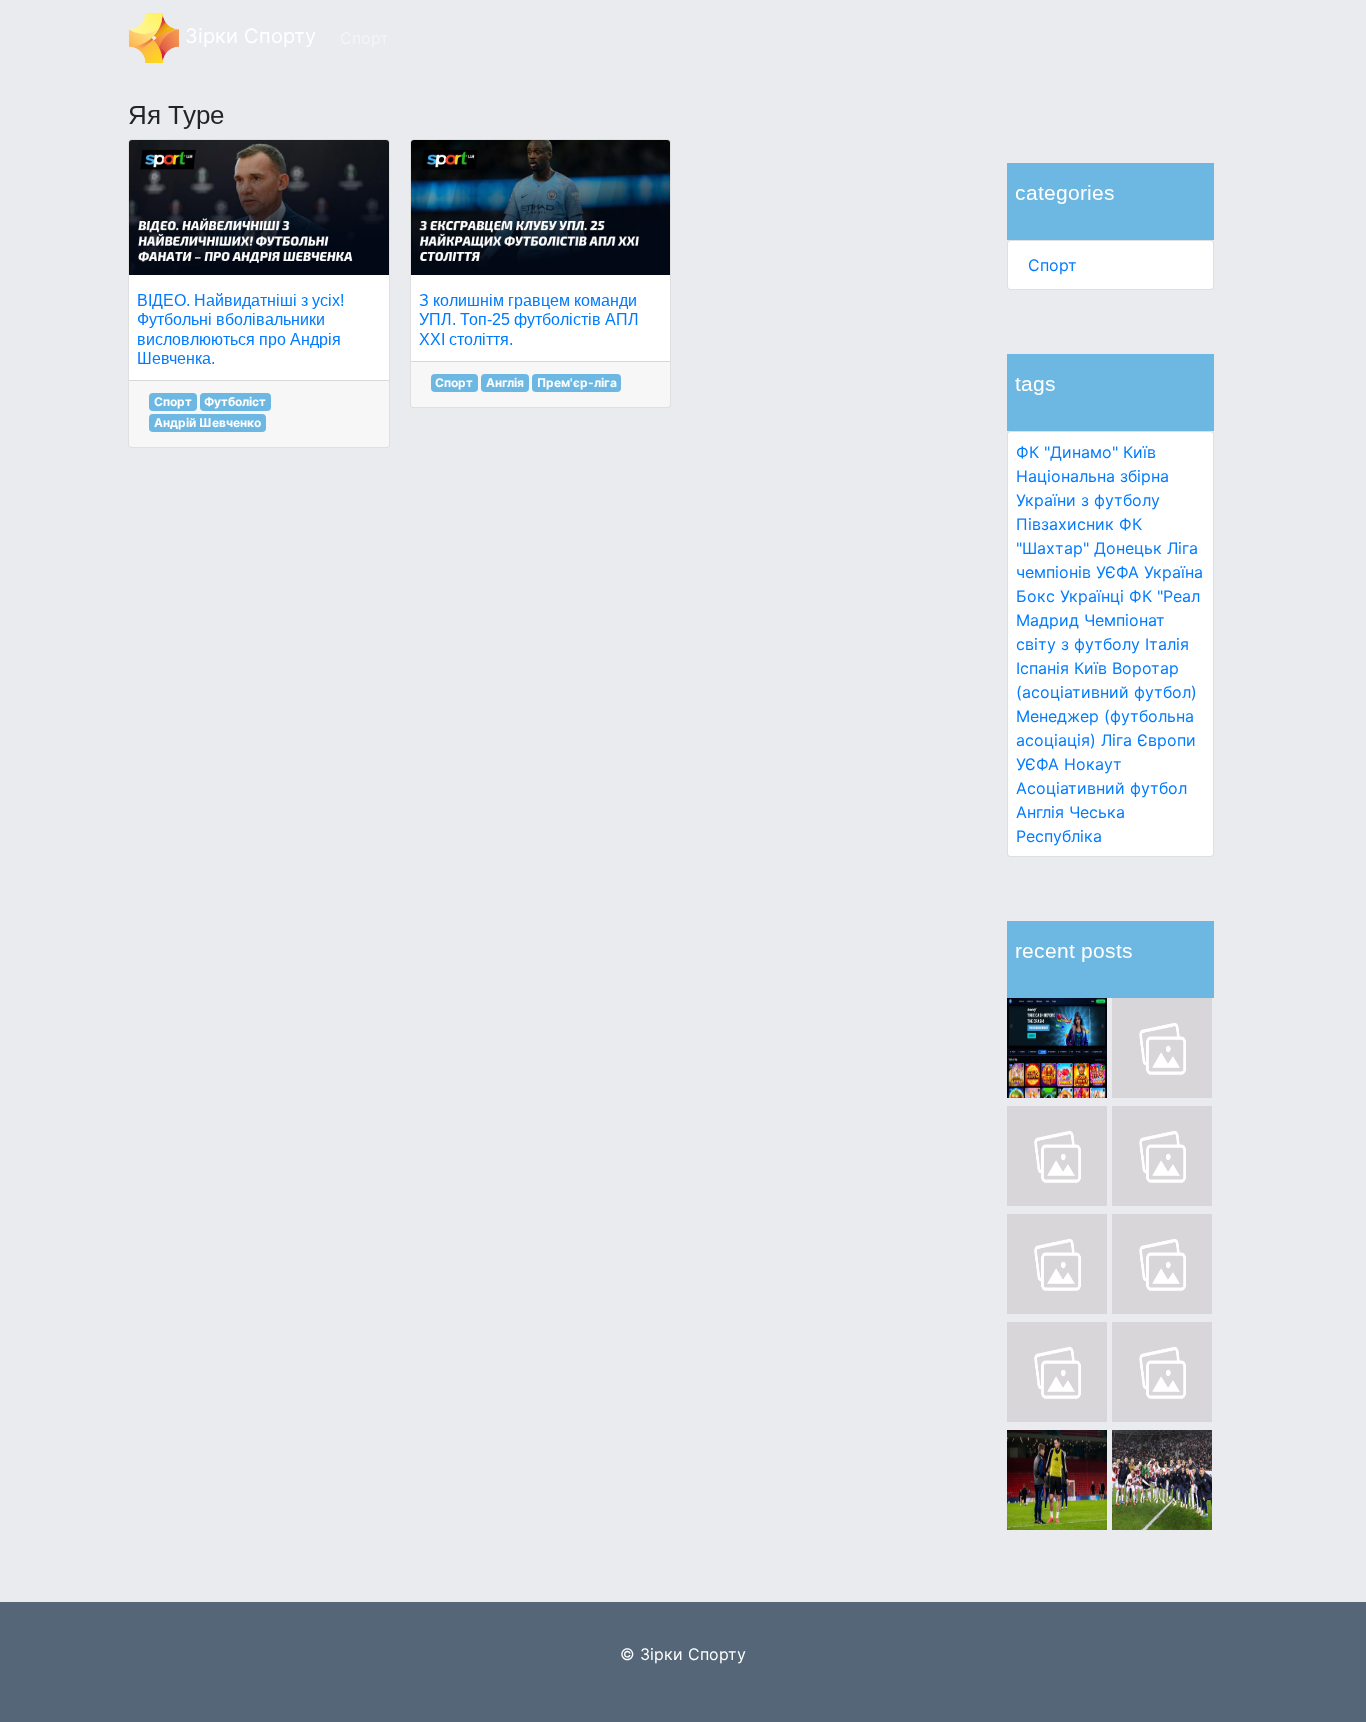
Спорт (1052, 265)
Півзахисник (1065, 524)
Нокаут (1093, 764)
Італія (1167, 644)
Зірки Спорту (247, 36)
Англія (1040, 812)
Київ (1090, 668)
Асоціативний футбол (1101, 788)
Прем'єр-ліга (577, 382)
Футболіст (235, 401)
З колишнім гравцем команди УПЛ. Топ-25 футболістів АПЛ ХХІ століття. (529, 319)
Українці (1092, 596)
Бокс (1035, 596)
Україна (1173, 572)
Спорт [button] (364, 38)
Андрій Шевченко (207, 422)
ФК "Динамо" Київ (1086, 452)
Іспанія (1042, 668)
